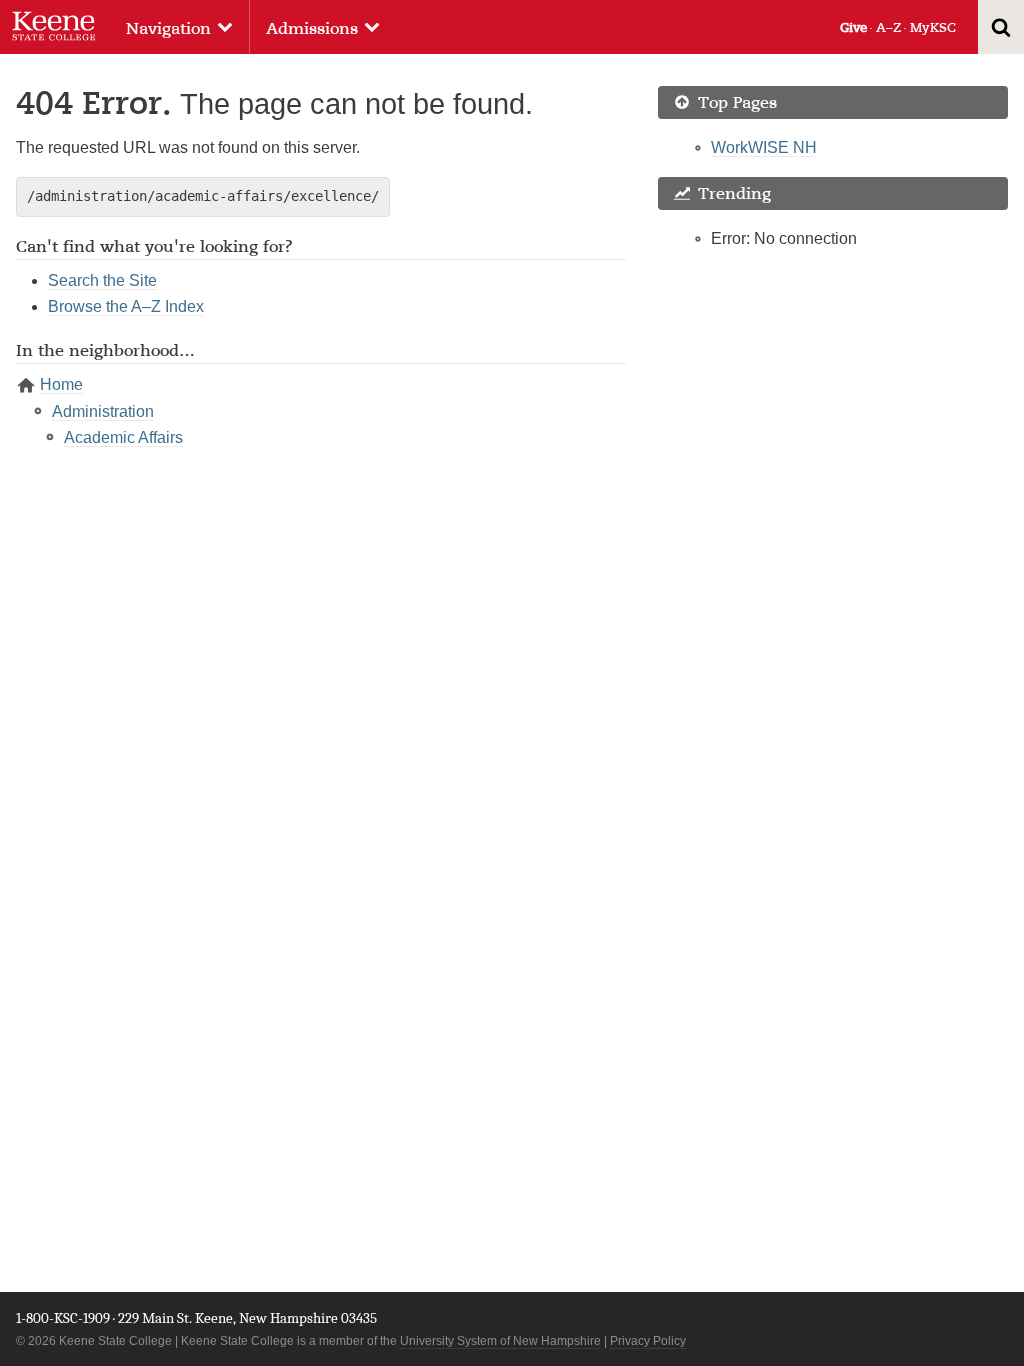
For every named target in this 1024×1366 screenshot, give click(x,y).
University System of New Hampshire (500, 1341)
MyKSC (933, 27)
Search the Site (102, 280)
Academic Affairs (123, 437)
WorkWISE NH (764, 147)
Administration (103, 411)
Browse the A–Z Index (126, 306)
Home (61, 384)
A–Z (888, 27)
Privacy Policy (648, 1341)
